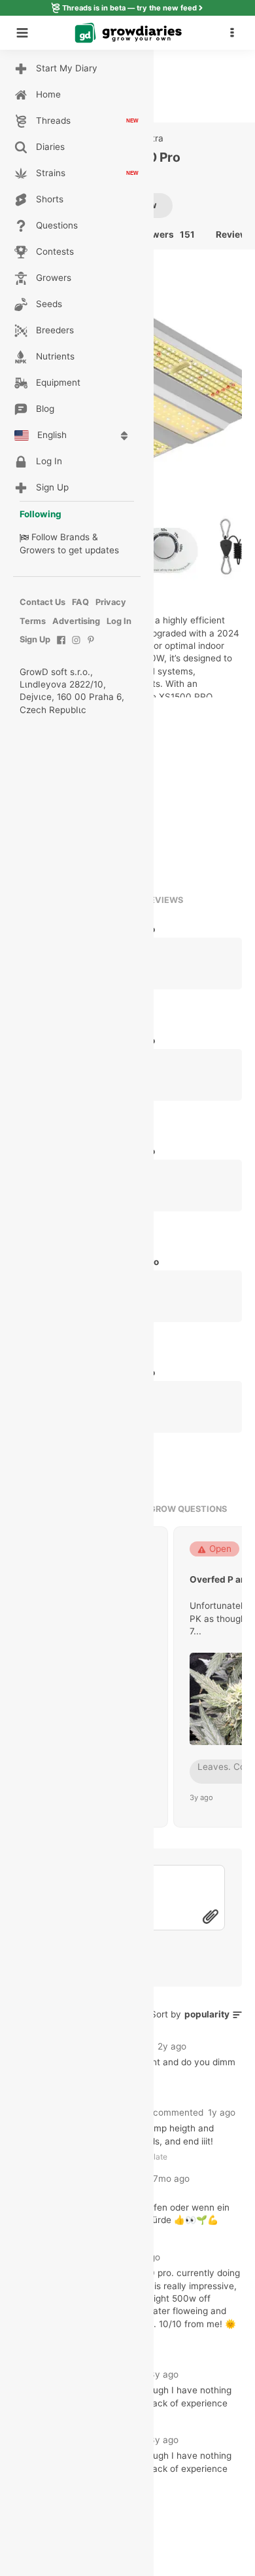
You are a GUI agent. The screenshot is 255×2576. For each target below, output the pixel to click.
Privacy (111, 602)
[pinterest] (91, 647)
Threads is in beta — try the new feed (129, 8)
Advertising (76, 621)
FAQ (80, 602)
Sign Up (35, 639)
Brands (75, 537)
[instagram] (76, 647)
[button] (235, 33)
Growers (37, 550)
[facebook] (61, 647)
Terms (33, 621)
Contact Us (42, 602)
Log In (119, 621)
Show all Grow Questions (165, 1509)
